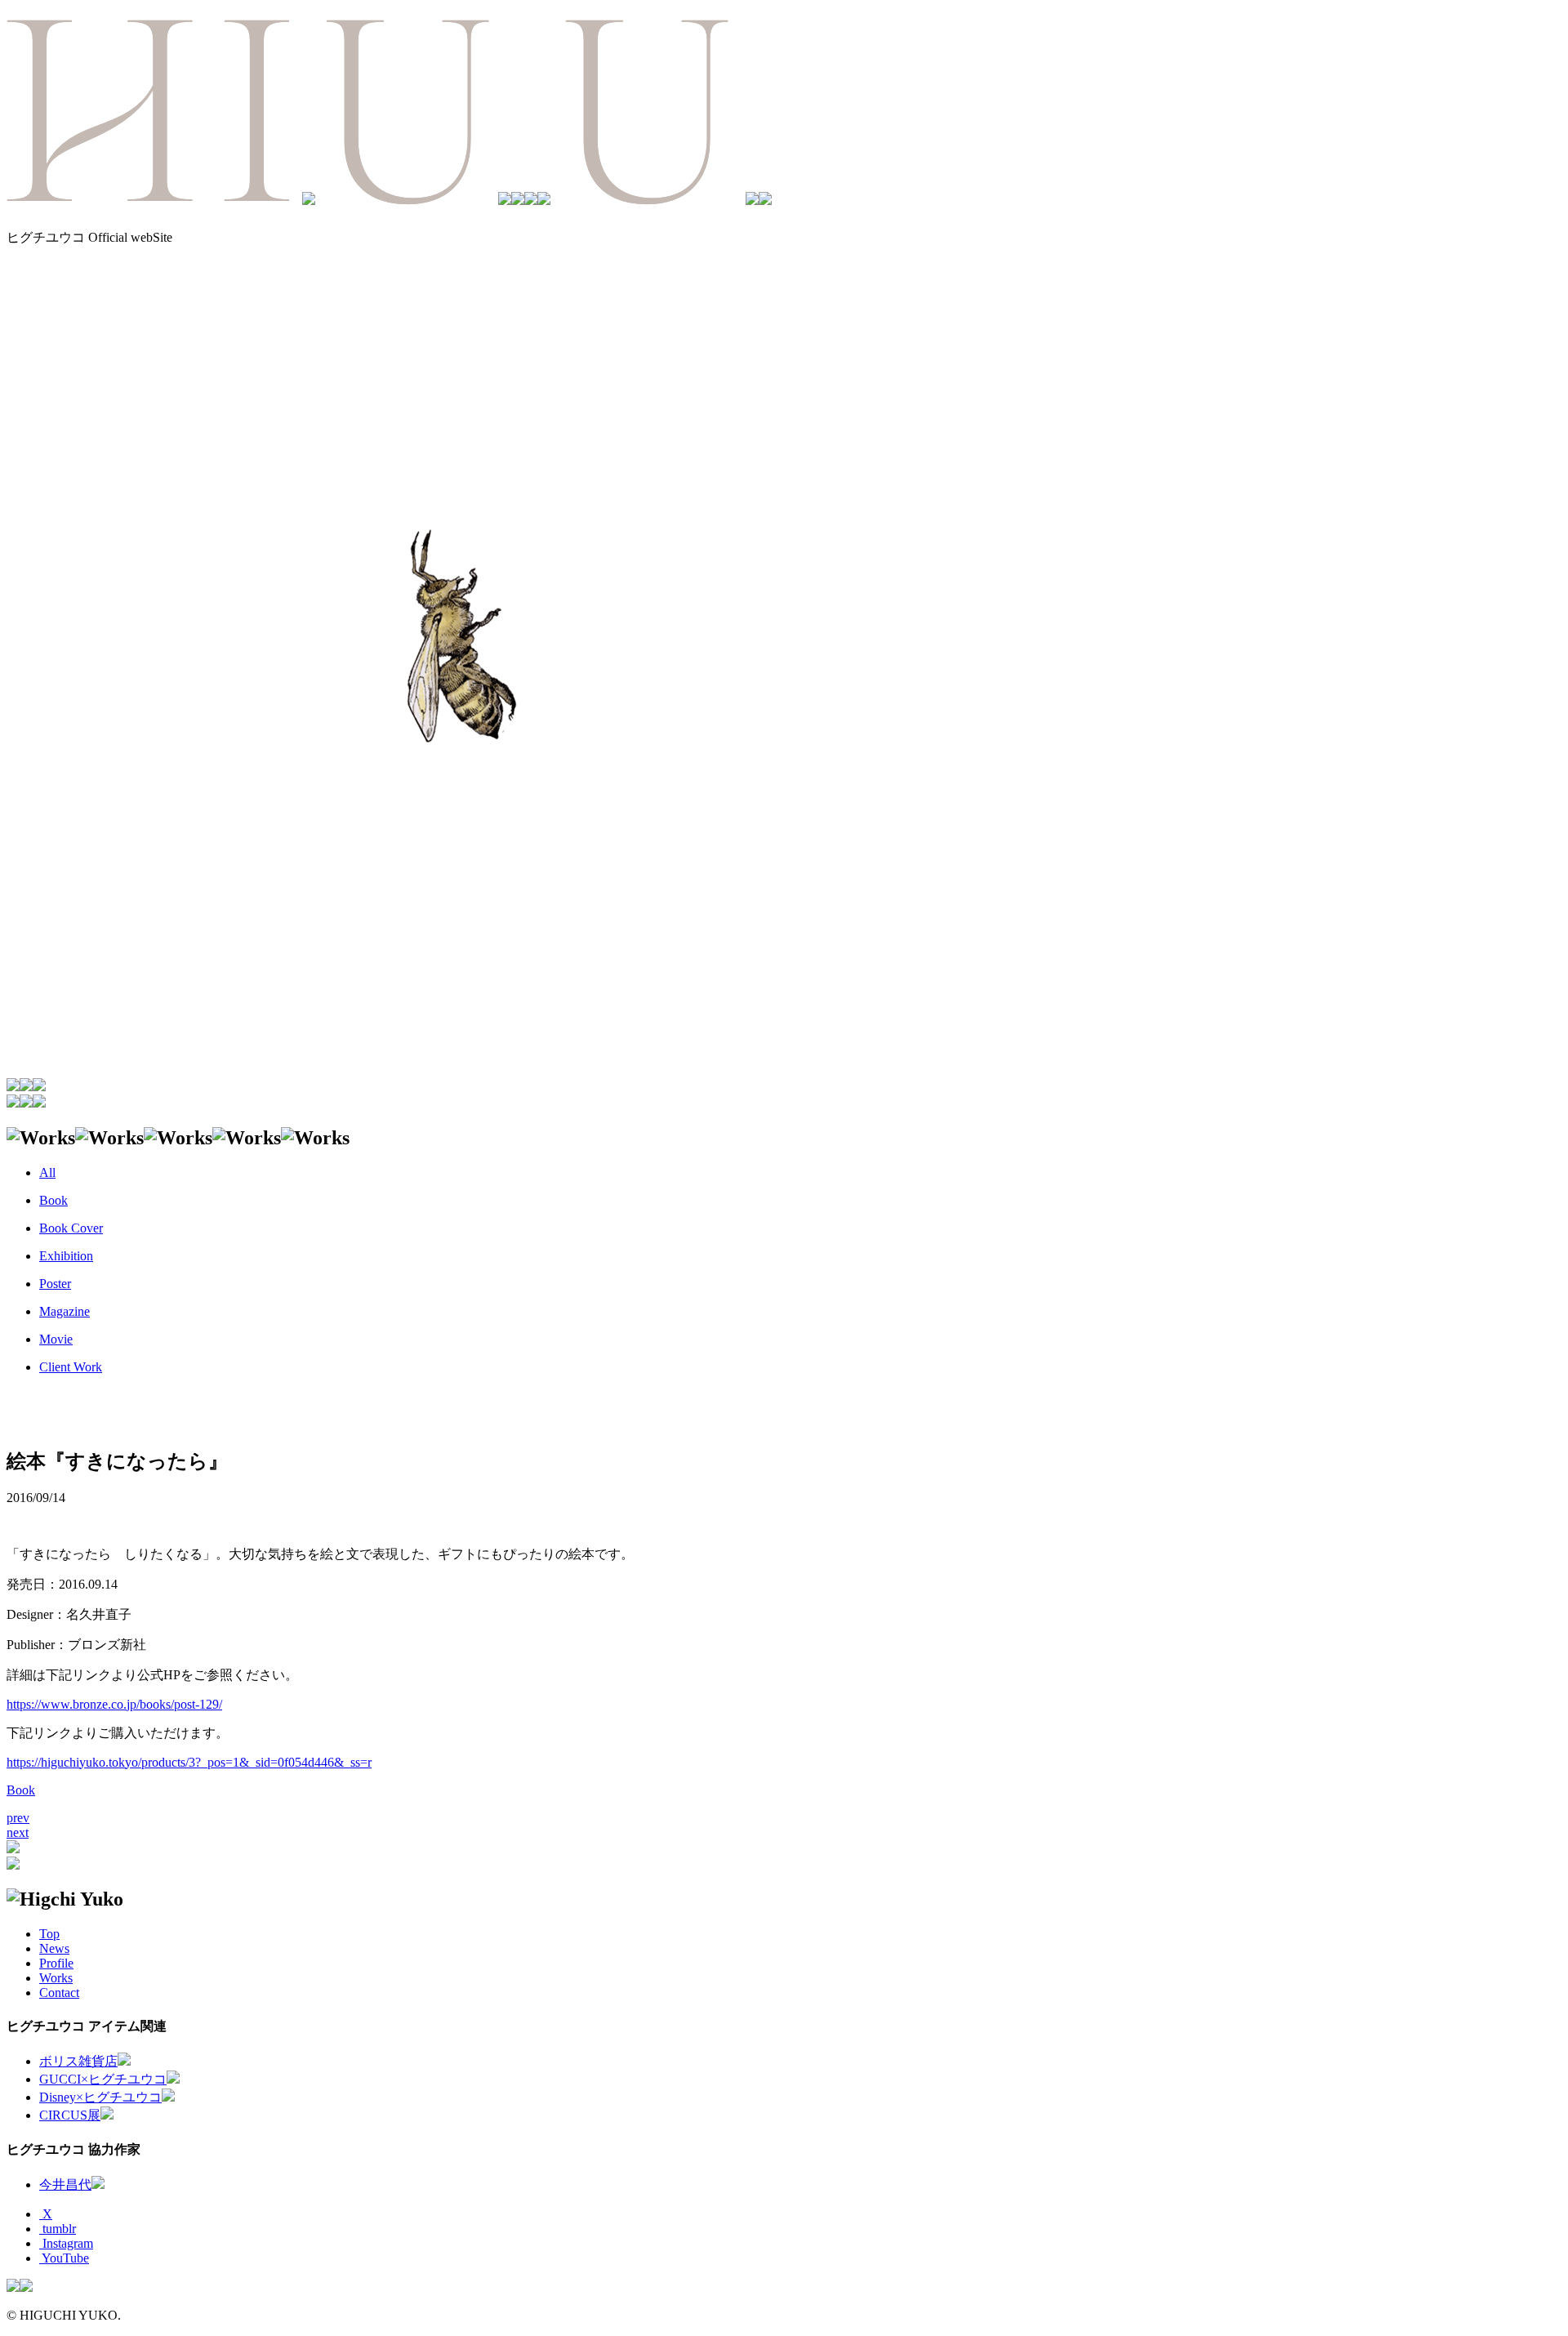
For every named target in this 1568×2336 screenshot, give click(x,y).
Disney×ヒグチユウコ (100, 2097)
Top (49, 1934)
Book (21, 1790)
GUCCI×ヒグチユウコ (103, 2079)
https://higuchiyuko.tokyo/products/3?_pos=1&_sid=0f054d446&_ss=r (189, 1762)
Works (56, 1978)
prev (18, 1818)
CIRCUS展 (70, 2115)
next (18, 1832)
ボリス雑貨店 (78, 2061)
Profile (56, 1963)
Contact (59, 1993)
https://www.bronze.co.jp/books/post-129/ (114, 1704)
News (54, 1948)
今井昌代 (65, 2184)
